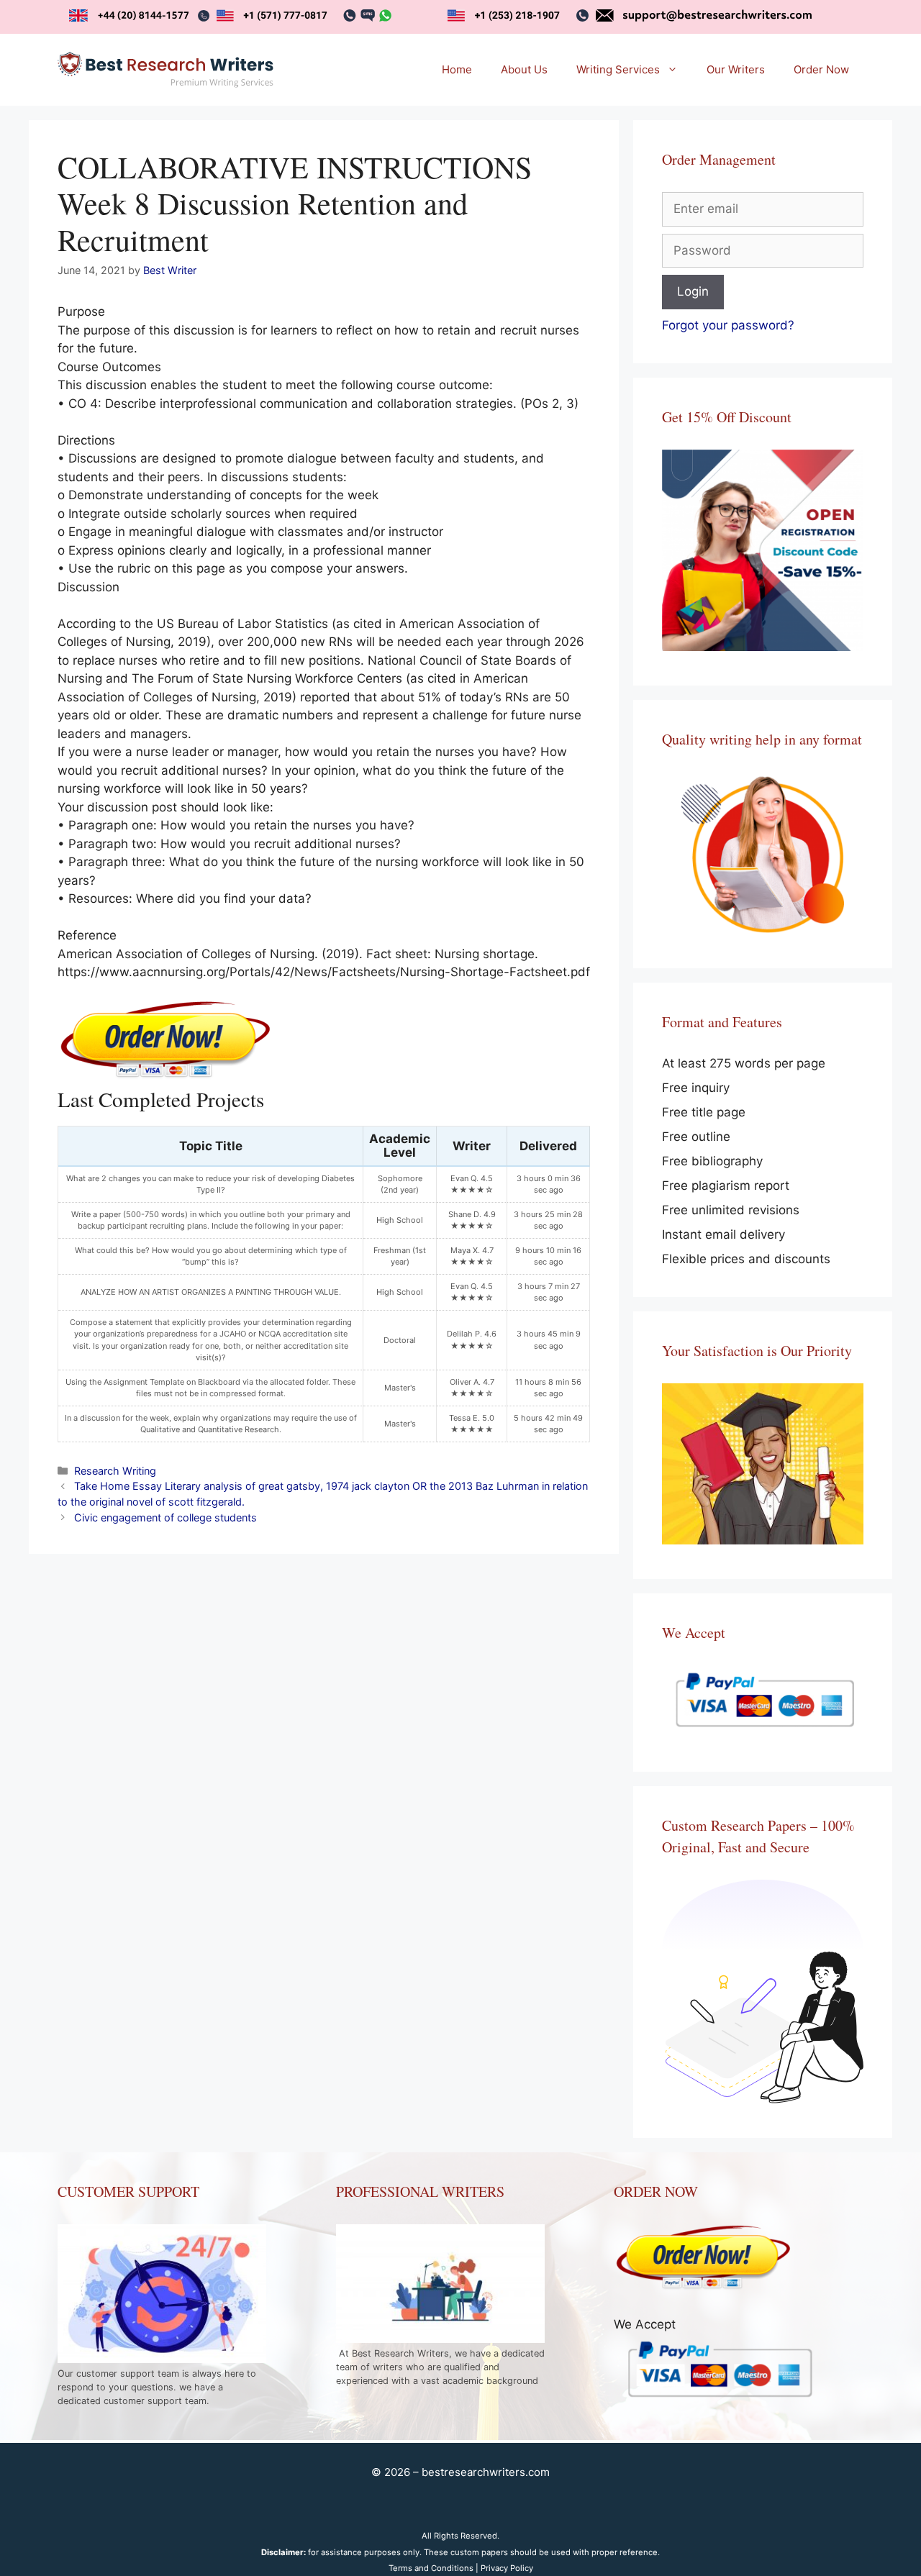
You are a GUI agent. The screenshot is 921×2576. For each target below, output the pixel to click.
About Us (524, 69)
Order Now (821, 69)
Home (457, 69)
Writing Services (618, 69)
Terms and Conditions (431, 2568)
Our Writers (736, 69)
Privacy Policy (507, 2568)
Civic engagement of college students (165, 1517)
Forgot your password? (728, 325)
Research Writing (115, 1471)
